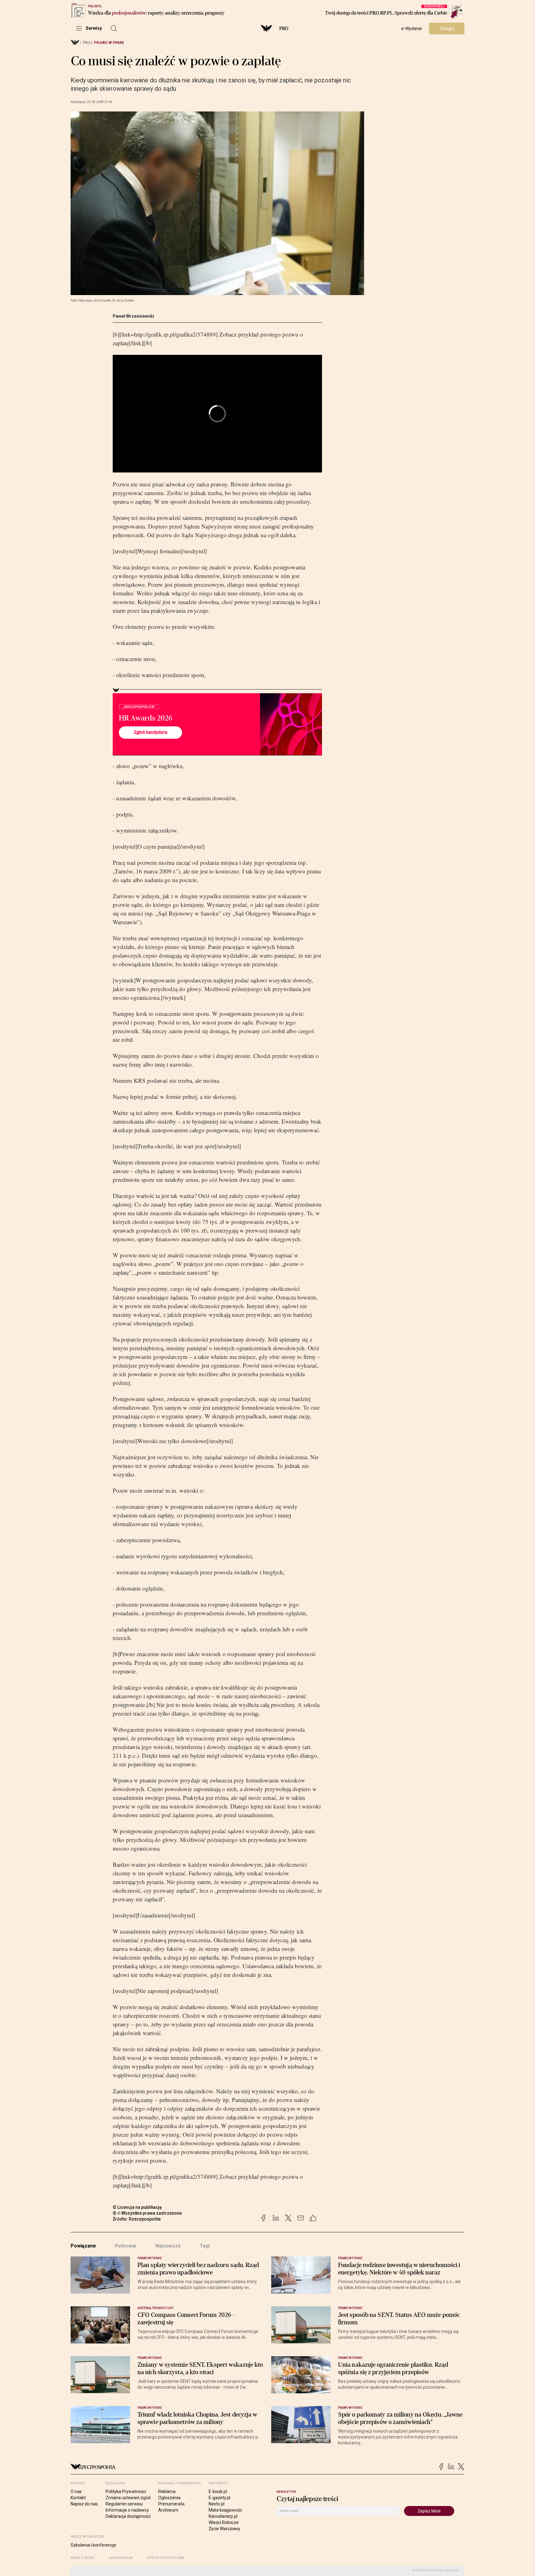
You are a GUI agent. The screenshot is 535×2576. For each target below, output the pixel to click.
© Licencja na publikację (137, 2207)
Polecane (126, 2246)
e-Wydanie (412, 28)
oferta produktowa (166, 2558)
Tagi (205, 2246)
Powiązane (83, 2246)
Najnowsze (168, 2246)
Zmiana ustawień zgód (128, 2498)
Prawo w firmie (109, 43)
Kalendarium (121, 2558)
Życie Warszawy (224, 2529)
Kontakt (78, 2498)
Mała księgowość (225, 2510)
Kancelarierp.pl (223, 2516)
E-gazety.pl (220, 2498)
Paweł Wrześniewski (133, 316)
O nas (76, 2491)
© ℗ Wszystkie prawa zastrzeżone (147, 2213)
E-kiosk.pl (218, 2491)
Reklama (167, 2491)
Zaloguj (447, 28)
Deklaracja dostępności (128, 2516)
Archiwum (168, 2510)
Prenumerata (171, 2504)
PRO (284, 28)
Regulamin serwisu (124, 2504)
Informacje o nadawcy (127, 2510)
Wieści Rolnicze (224, 2522)
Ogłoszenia (169, 2498)
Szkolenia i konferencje (93, 2545)
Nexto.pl (217, 2504)
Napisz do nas (84, 2504)
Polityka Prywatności (126, 2491)
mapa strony (83, 2558)
